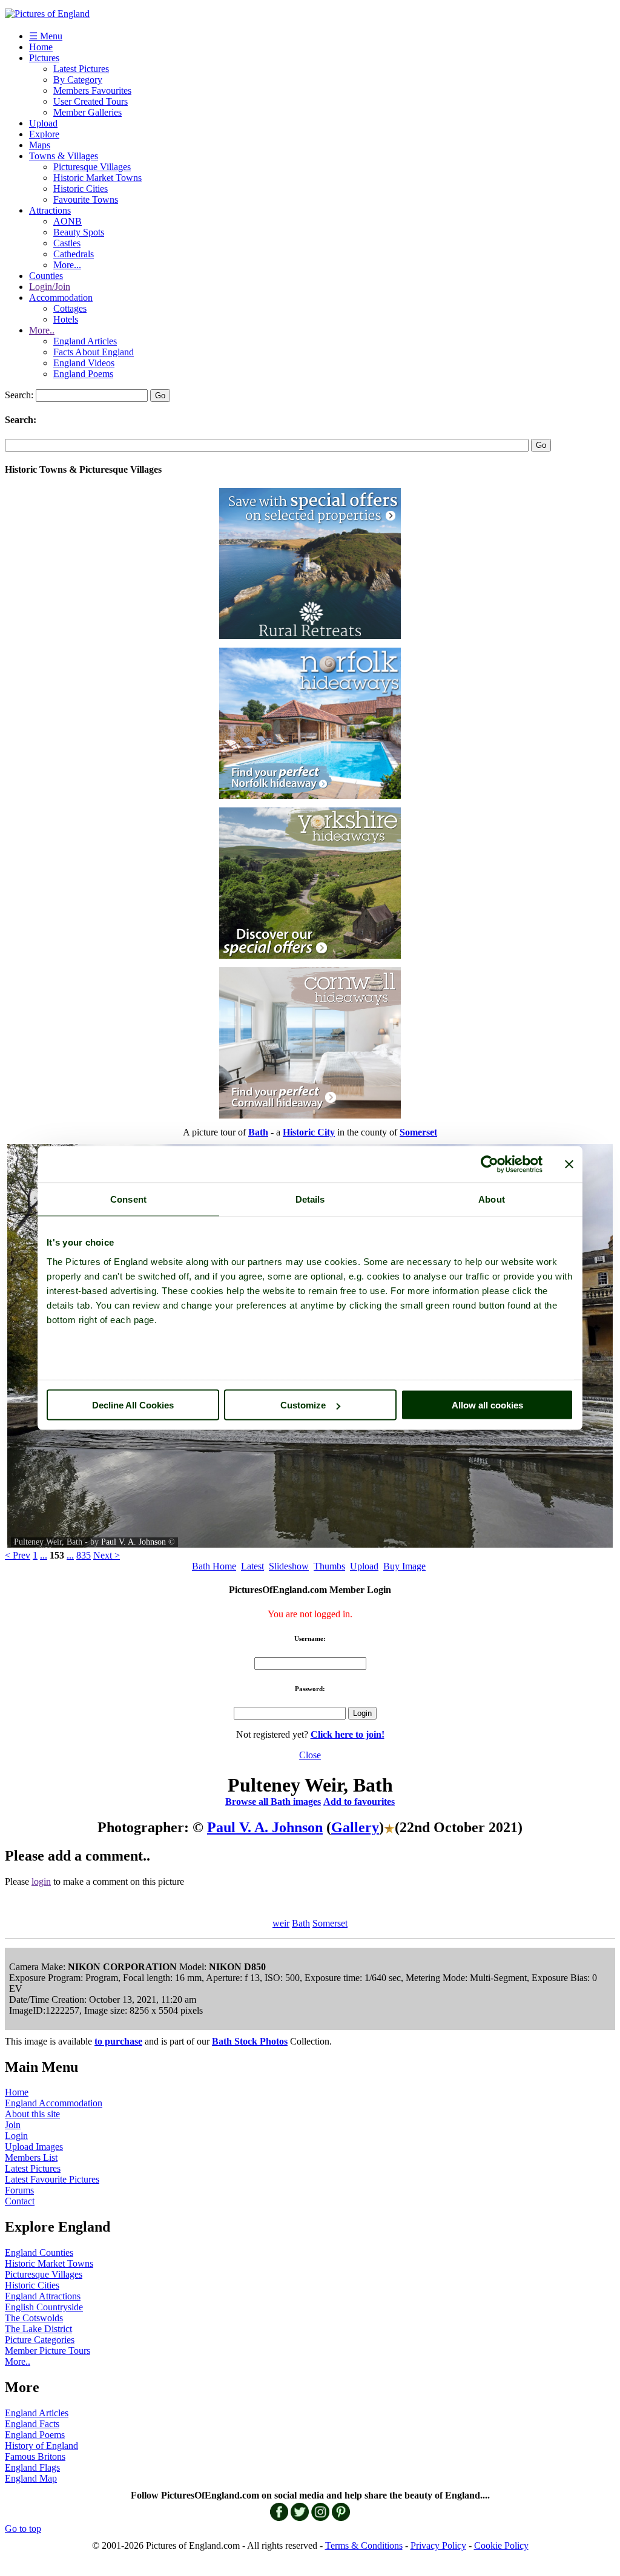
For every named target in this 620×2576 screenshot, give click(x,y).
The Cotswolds (34, 2318)
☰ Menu (46, 36)
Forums (19, 2190)
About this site (32, 2114)
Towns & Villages (64, 156)
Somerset (330, 1923)
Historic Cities (81, 189)
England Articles (85, 341)
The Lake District (38, 2329)
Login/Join (50, 287)
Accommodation (61, 297)
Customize (303, 1405)
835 (84, 1555)
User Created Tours (91, 101)
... (44, 1555)
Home (41, 47)
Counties (46, 276)
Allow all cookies (487, 1405)
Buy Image (404, 1566)
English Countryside (44, 2307)
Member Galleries (87, 112)
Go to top (23, 2528)
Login (16, 2136)
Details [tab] (310, 1199)
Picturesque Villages (92, 167)
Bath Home (214, 1566)
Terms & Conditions (364, 2545)
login (41, 1881)
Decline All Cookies (133, 1405)
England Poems (83, 374)
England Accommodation (54, 2103)
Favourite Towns (86, 199)
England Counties (39, 2252)
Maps (40, 145)
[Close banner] (569, 1165)
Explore (44, 134)
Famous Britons (35, 2456)
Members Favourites (92, 90)
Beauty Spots (79, 232)
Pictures (44, 58)
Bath (301, 1923)
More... (67, 265)
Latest (252, 1566)
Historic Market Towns (97, 178)
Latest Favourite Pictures (52, 2179)
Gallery (355, 1827)
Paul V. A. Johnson (134, 1542)
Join (13, 2125)
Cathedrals (74, 254)
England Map (31, 2478)
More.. (42, 330)
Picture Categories (40, 2340)
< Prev (18, 1555)
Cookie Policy (501, 2545)
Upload (43, 123)
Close (310, 1755)
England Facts (32, 2424)
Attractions (50, 210)
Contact (20, 2201)
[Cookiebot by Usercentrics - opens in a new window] (490, 1165)
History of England (41, 2446)
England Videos (84, 363)
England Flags (32, 2467)
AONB (68, 221)
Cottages (70, 308)
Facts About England (94, 352)
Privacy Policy (438, 2545)
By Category (78, 80)
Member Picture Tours (48, 2351)
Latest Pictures (81, 69)
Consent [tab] (128, 1199)
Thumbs (329, 1566)
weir (281, 1923)
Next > (107, 1555)
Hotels (66, 319)
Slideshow (289, 1566)
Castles (67, 243)
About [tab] (492, 1199)
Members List (31, 2157)
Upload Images (34, 2147)
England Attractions (43, 2296)
